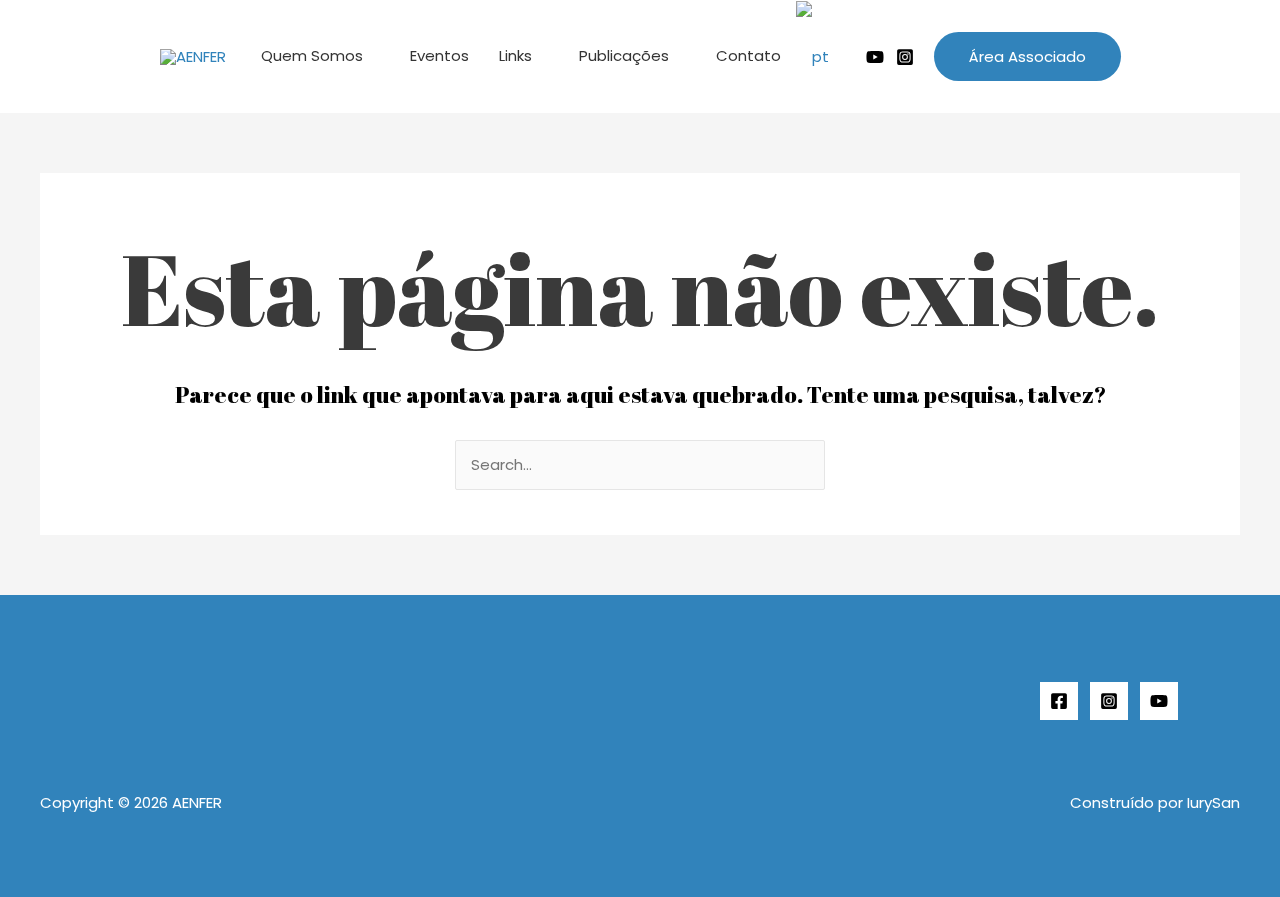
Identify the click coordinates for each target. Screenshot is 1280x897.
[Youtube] (875, 57)
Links (515, 55)
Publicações (624, 55)
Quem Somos (312, 55)
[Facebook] (1059, 701)
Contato (748, 55)
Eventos (439, 55)
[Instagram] (905, 57)
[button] (1027, 56)
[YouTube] (1159, 701)
